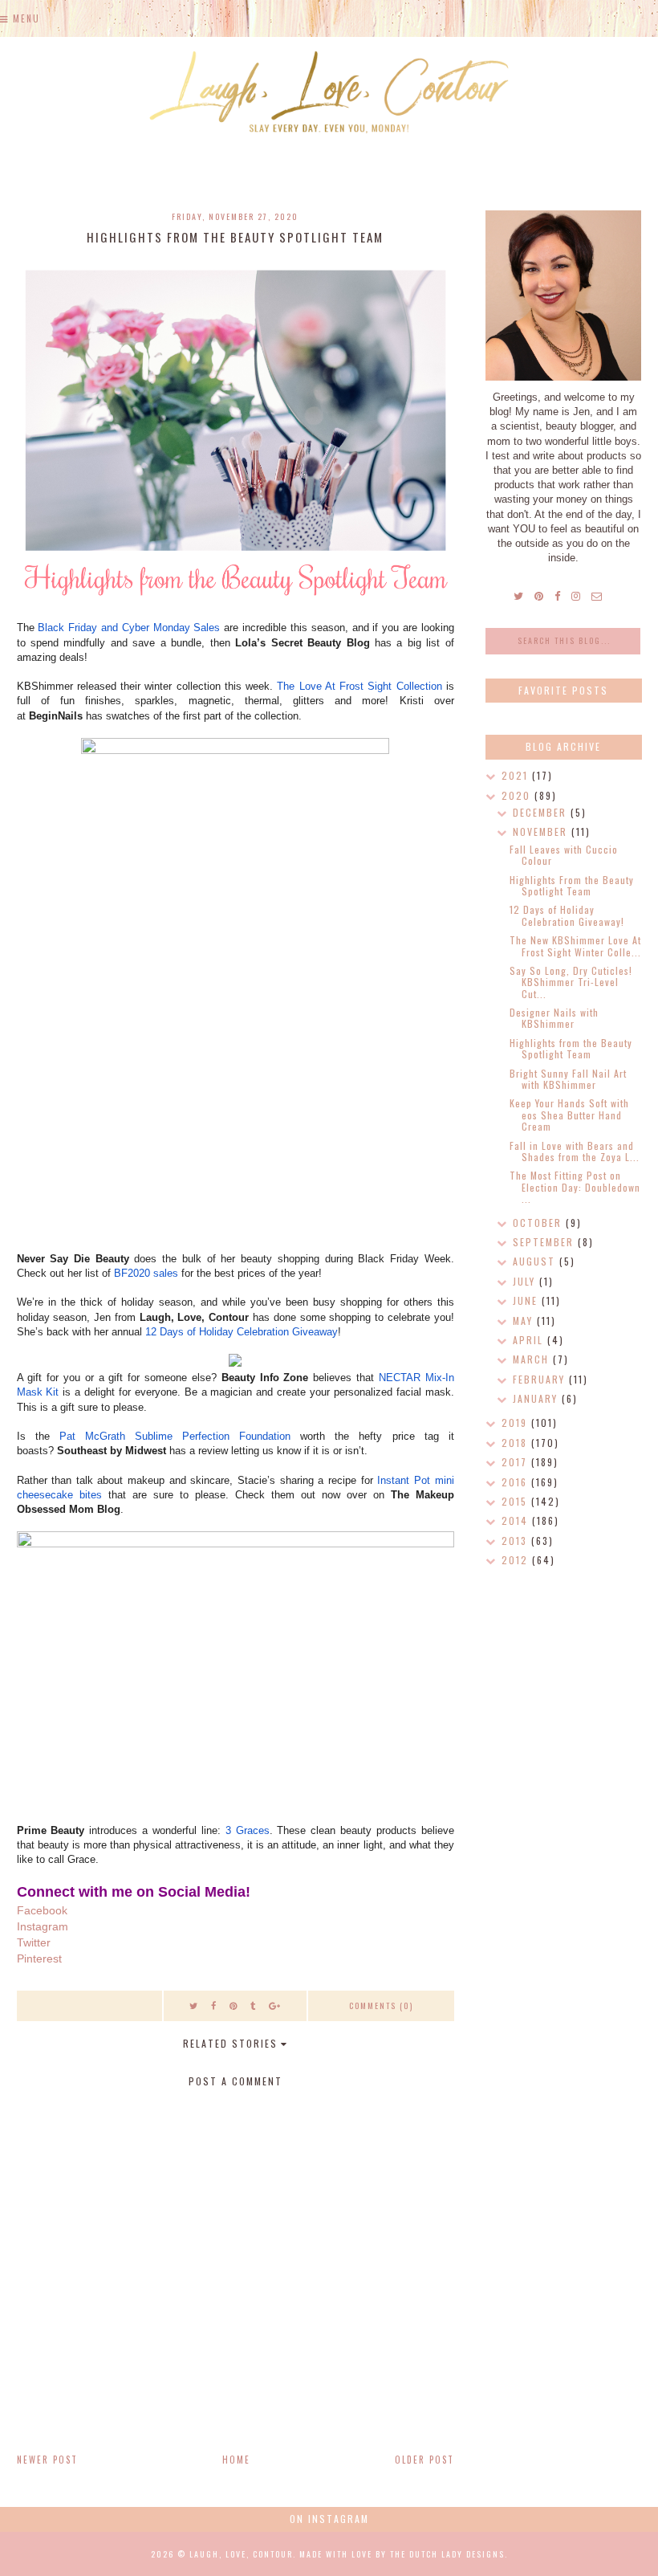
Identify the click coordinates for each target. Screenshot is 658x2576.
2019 (516, 1423)
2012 (517, 1560)
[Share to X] (194, 2005)
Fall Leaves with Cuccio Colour (564, 855)
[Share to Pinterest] (234, 2005)
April (530, 1340)
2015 (516, 1501)
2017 (516, 1462)
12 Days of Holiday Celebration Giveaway (242, 1332)
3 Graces (248, 1830)
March (533, 1359)
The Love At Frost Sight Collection (359, 686)
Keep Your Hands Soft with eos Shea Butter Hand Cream (569, 1115)
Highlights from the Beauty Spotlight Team (571, 1048)
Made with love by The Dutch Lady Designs (402, 2554)
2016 (516, 1482)
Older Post (424, 2460)
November (542, 831)
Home (236, 2460)
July (526, 1281)
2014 (517, 1520)
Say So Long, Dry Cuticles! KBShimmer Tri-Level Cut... (571, 982)
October (539, 1223)
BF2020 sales (146, 1273)
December (542, 812)
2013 (516, 1541)
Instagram (43, 1926)
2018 (516, 1443)
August (536, 1261)
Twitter (34, 1942)
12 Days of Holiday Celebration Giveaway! (567, 915)
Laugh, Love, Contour (241, 2554)
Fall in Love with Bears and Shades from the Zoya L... (575, 1151)
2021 (517, 775)
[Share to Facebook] (214, 2005)
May (525, 1321)
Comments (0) (381, 2005)
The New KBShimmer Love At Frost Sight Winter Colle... (575, 946)
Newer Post (47, 2460)
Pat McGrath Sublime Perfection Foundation (175, 1436)
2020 (518, 795)
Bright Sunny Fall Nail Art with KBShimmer (568, 1079)
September (545, 1242)
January (537, 1398)
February (541, 1379)
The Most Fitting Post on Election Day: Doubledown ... (575, 1187)
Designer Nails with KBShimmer (554, 1018)
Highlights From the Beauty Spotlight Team (572, 885)
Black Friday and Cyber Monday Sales (129, 628)
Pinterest (39, 1958)
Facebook (42, 1910)
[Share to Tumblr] (254, 2005)
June (527, 1300)
